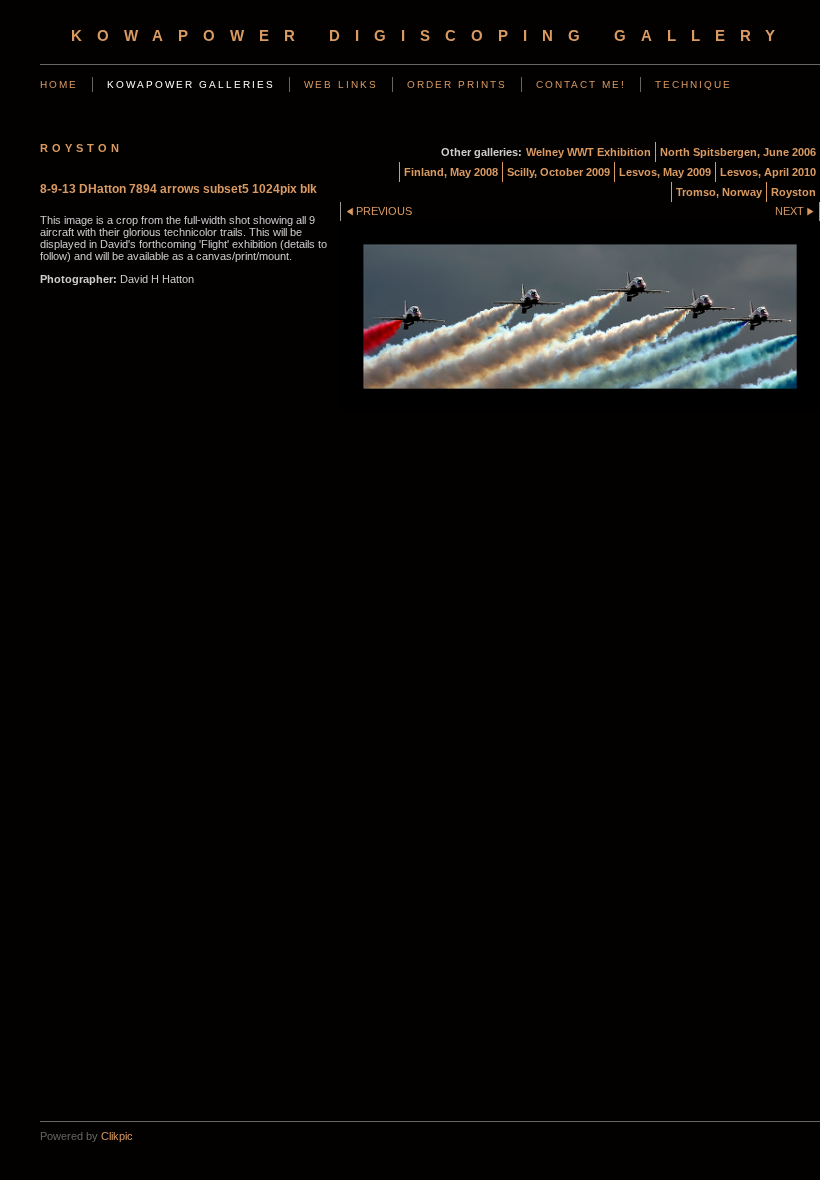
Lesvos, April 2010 (768, 172)
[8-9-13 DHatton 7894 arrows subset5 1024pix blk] (580, 316)
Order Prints (457, 84)
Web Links (341, 84)
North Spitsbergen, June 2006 (738, 152)
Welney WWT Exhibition (588, 152)
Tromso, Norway (719, 192)
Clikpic (117, 1136)
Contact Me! (581, 84)
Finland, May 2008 (451, 172)
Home (59, 84)
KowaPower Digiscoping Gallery (430, 36)
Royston (793, 192)
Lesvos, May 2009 (665, 172)
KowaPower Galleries (191, 84)
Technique (693, 84)
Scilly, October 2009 (558, 172)
